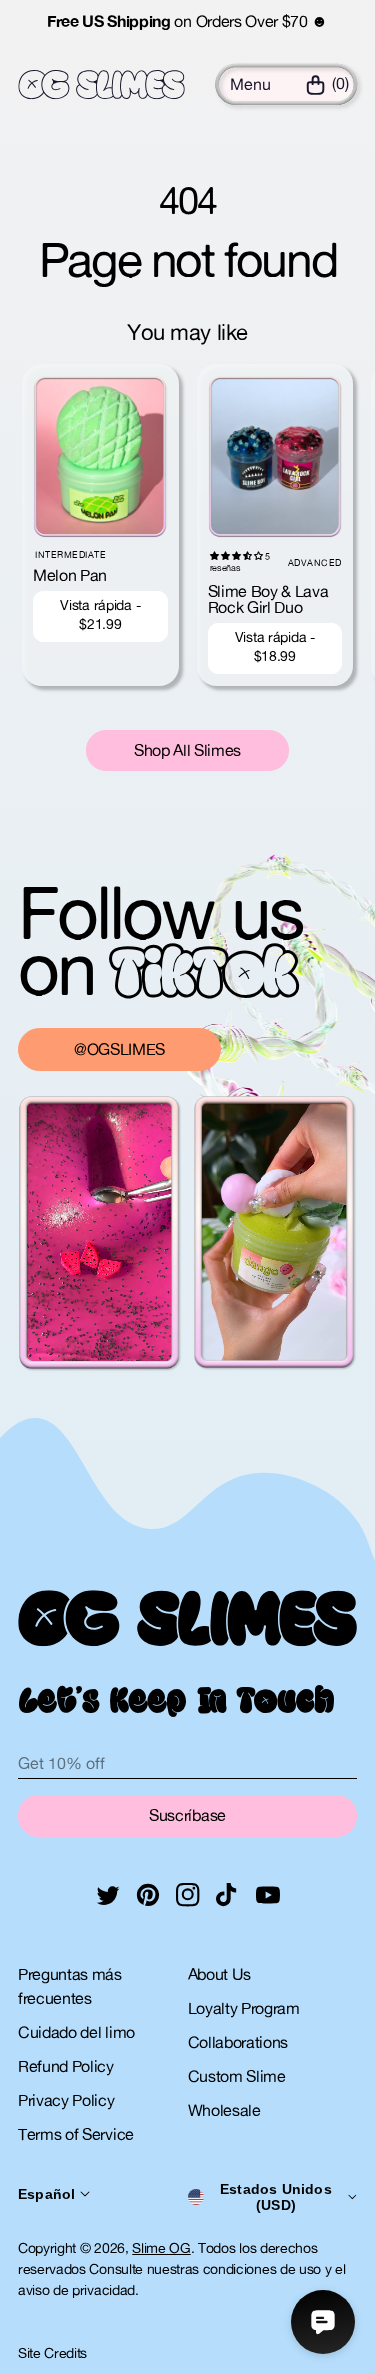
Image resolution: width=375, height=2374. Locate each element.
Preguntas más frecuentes (70, 1986)
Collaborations (238, 2042)
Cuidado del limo (76, 2032)
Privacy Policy (66, 2100)
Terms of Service (76, 2134)
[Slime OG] (101, 85)
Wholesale (224, 2110)
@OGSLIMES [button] (119, 1049)
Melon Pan (70, 575)
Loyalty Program (244, 2008)
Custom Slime (237, 2076)
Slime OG (161, 2248)
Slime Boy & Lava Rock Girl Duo (268, 599)
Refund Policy (66, 2066)
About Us (219, 1974)
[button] (250, 84)
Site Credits (52, 2353)
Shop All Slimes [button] (187, 750)
